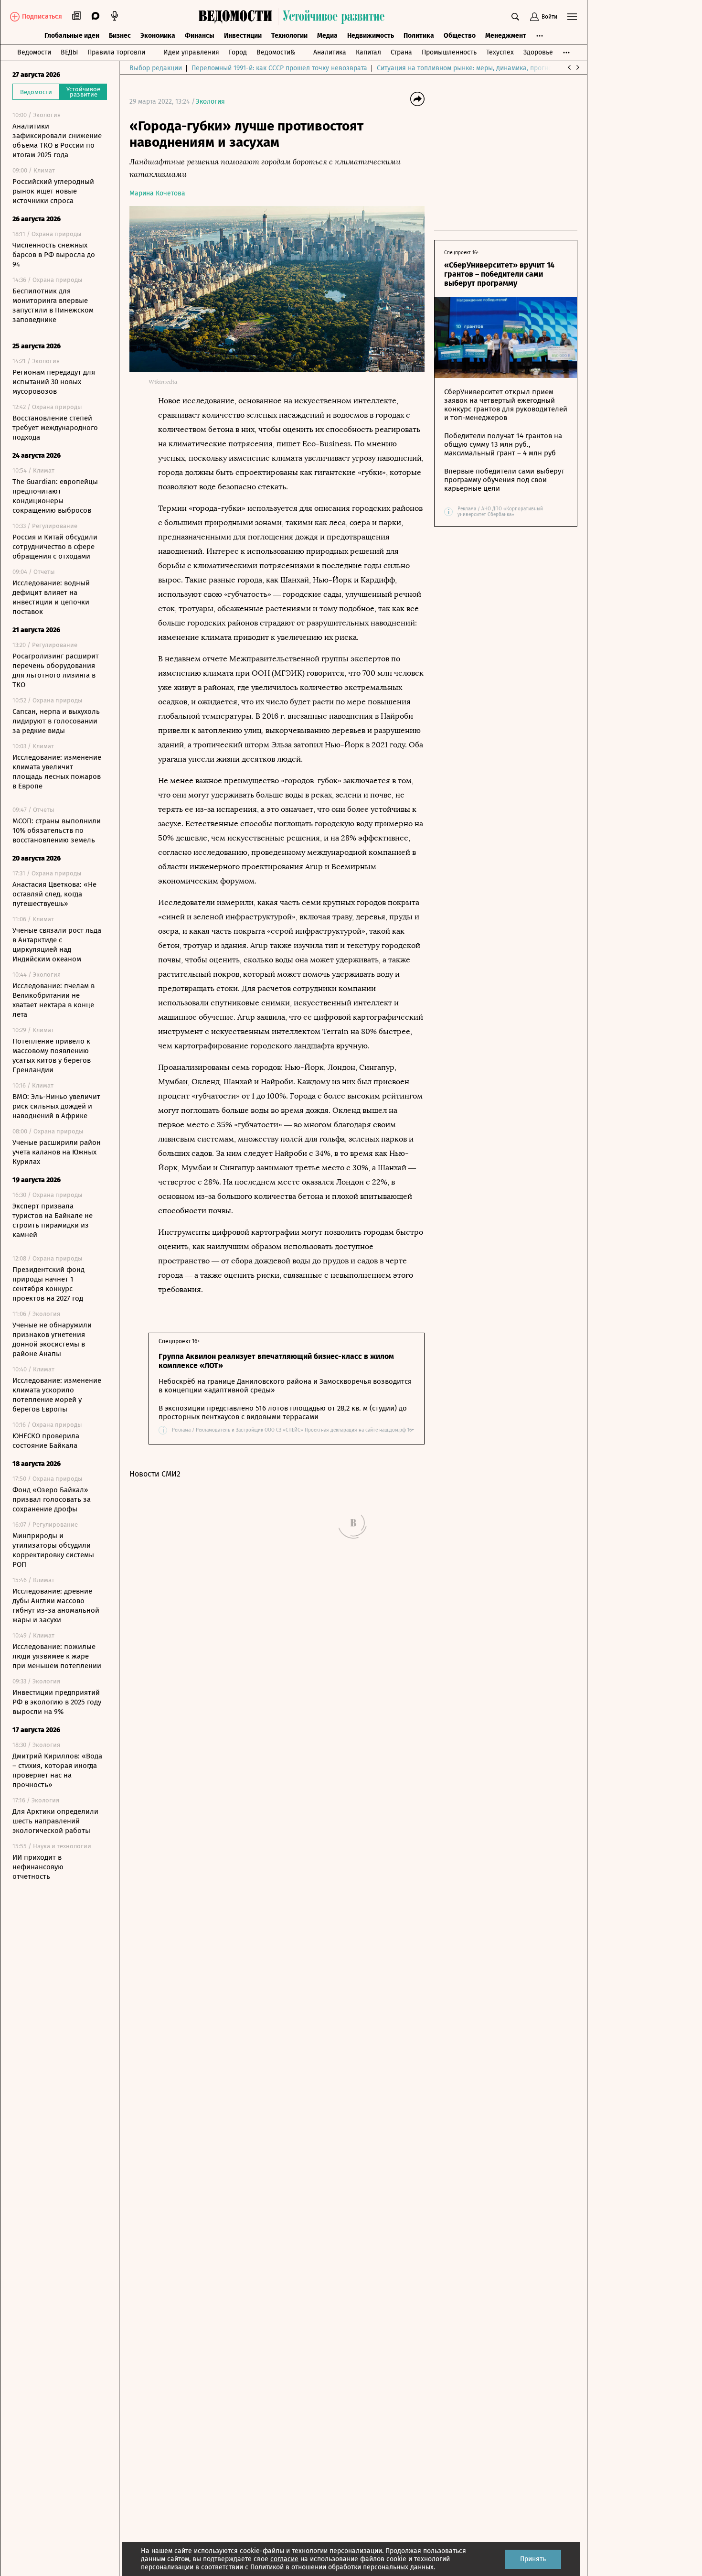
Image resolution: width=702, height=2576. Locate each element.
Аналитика (330, 52)
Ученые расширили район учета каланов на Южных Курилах (57, 1152)
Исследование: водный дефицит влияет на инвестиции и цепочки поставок (51, 597)
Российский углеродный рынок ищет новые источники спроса (53, 191)
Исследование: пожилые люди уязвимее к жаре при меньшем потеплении (57, 1656)
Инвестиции (243, 36)
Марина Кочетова (157, 193)
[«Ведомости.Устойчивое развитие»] (294, 17)
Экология (210, 102)
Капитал (368, 52)
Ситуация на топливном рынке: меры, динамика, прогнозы (468, 68)
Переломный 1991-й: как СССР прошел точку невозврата (279, 68)
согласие (284, 2559)
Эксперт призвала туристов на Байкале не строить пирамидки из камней (53, 1220)
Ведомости (34, 52)
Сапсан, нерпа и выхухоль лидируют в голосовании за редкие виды (56, 721)
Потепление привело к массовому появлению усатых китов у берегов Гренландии (52, 1056)
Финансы (200, 36)
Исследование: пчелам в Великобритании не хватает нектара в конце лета (53, 1000)
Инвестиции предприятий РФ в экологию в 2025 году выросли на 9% (57, 1702)
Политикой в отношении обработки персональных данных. (343, 2567)
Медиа (327, 36)
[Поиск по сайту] (515, 17)
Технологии (289, 36)
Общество (460, 36)
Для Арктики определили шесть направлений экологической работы (55, 1821)
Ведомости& (276, 52)
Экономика (158, 36)
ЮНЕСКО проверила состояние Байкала (46, 1441)
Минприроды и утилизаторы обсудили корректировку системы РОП (53, 1550)
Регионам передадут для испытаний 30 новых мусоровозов (54, 382)
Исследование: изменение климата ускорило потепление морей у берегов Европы (57, 1395)
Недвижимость (371, 36)
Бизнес (120, 36)
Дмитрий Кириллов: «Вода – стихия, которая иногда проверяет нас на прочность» (57, 1770)
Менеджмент (506, 36)
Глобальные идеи (72, 36)
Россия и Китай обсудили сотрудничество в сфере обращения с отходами (55, 547)
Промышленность (449, 52)
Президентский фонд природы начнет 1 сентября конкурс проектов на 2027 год (48, 1284)
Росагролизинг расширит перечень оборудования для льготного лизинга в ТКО (56, 670)
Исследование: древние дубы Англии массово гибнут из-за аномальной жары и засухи (56, 1606)
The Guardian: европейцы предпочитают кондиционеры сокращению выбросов (55, 496)
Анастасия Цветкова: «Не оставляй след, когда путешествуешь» (54, 894)
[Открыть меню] (572, 17)
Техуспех (500, 52)
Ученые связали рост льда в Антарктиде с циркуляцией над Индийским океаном (57, 945)
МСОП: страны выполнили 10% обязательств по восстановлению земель (57, 830)
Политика (419, 36)
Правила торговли (116, 52)
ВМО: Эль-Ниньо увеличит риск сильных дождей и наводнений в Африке (56, 1106)
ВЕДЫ (69, 52)
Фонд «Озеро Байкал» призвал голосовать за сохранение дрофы (52, 1499)
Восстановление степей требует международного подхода (55, 428)
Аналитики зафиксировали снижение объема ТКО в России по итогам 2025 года (57, 140)
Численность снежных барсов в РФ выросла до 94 (54, 255)
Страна (401, 52)
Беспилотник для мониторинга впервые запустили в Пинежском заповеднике (53, 305)
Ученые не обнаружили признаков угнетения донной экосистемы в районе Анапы (52, 1339)
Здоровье (538, 52)
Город (238, 52)
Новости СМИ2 (155, 1474)
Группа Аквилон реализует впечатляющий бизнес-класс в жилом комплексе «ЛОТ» (276, 1361)
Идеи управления (191, 52)
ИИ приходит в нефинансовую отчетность (38, 1867)
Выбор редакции (156, 68)
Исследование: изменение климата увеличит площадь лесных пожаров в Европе (57, 772)
